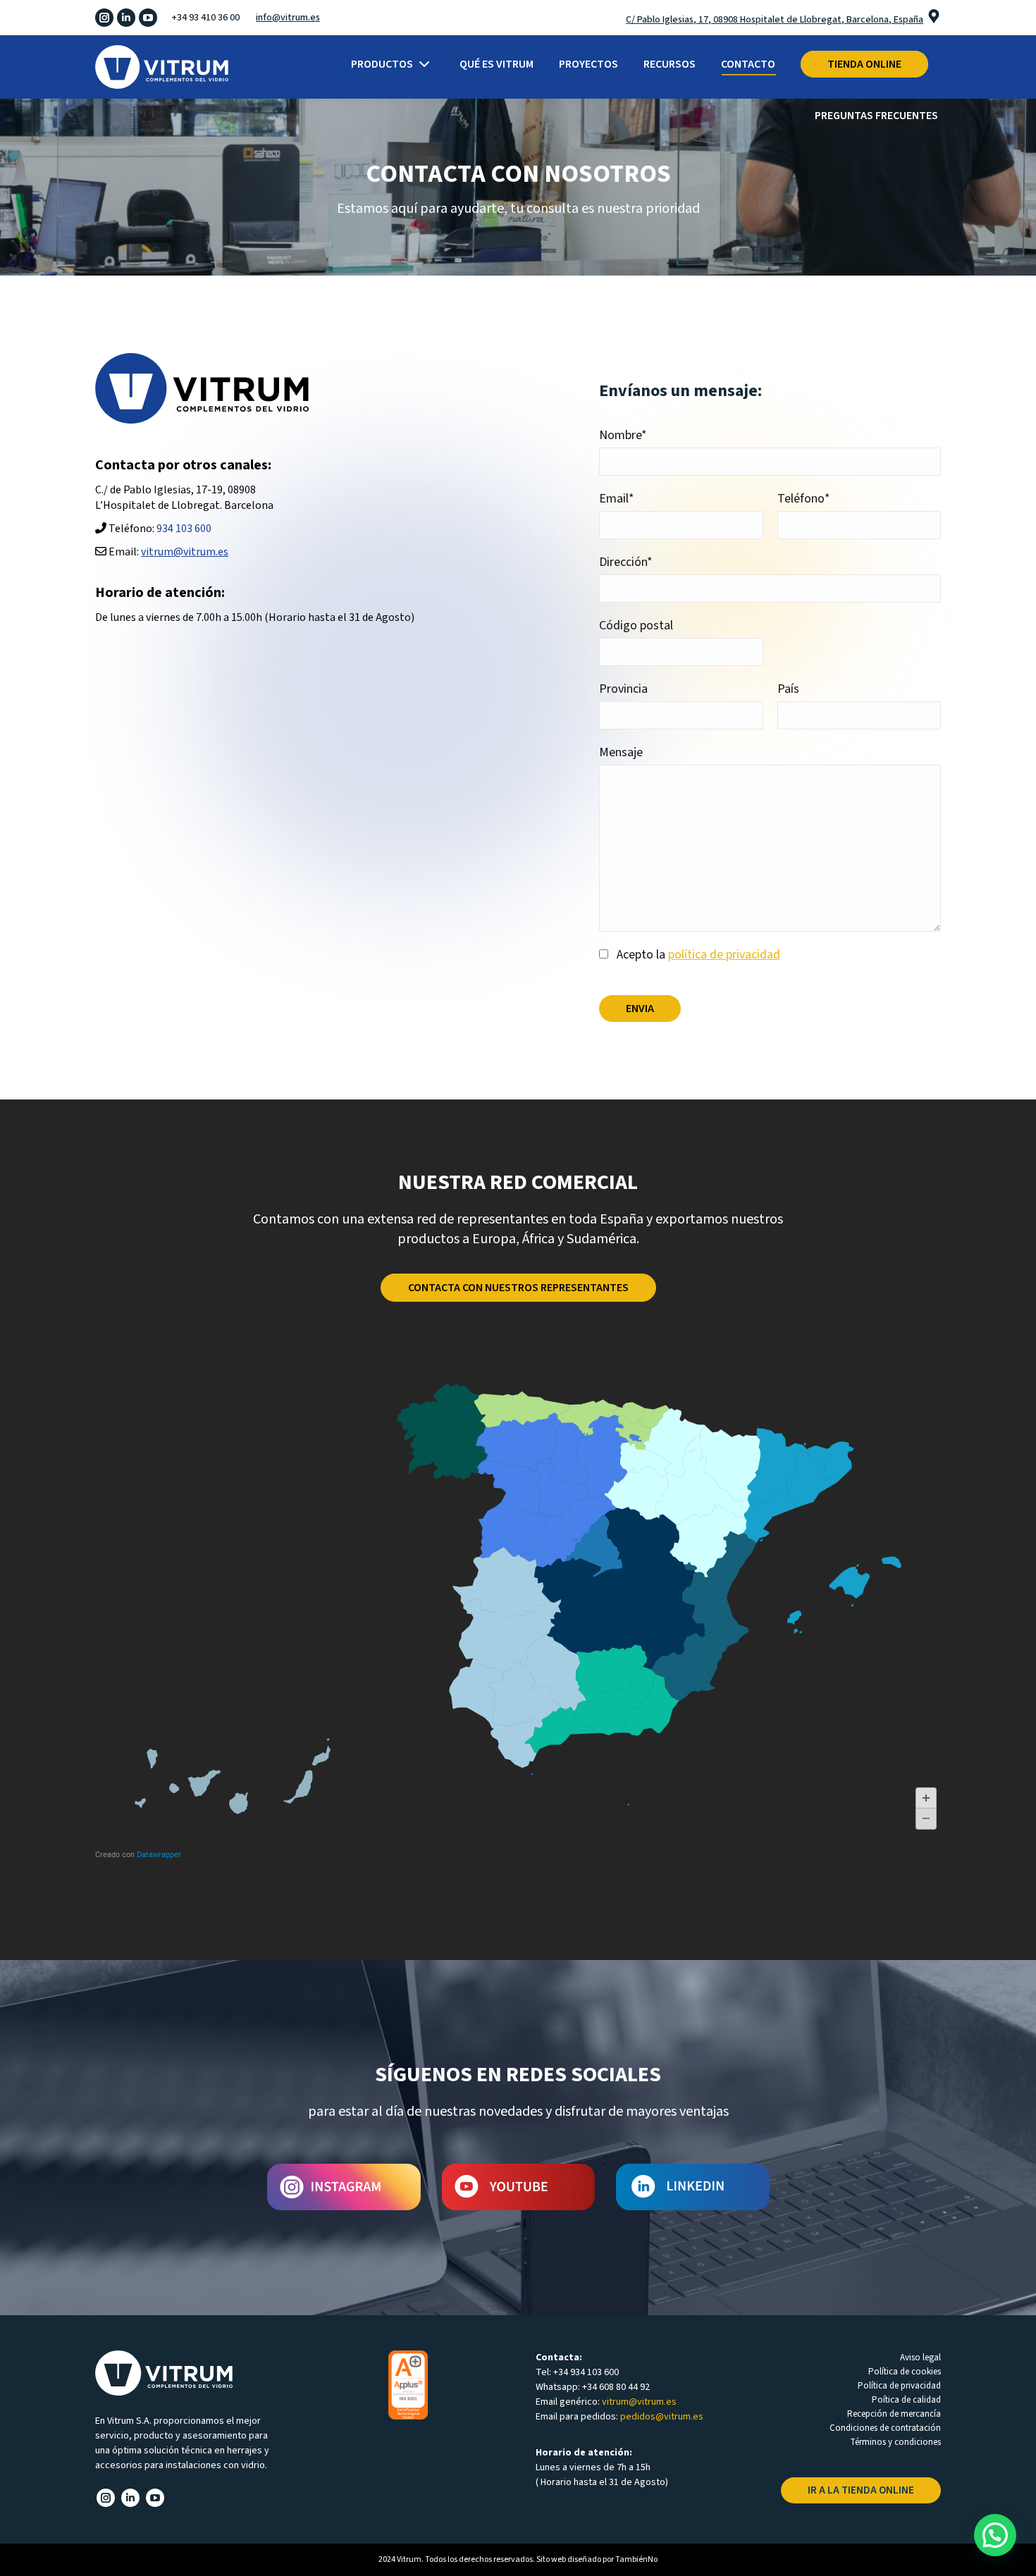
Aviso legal (920, 2358)
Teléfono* (804, 499)
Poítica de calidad (906, 2400)
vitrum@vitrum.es (185, 552)
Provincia (623, 689)
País (788, 689)
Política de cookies (905, 2372)
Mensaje (621, 752)
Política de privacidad (899, 2386)
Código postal (636, 625)
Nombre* (623, 435)
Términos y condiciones (895, 2442)
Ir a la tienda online (861, 2490)
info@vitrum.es (288, 18)
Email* (617, 499)
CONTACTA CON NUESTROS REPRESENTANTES (518, 1288)
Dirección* (626, 562)
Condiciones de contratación (885, 2428)
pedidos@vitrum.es (662, 2417)
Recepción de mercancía (894, 2414)
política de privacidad (724, 955)
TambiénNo (636, 2559)
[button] (995, 2535)
